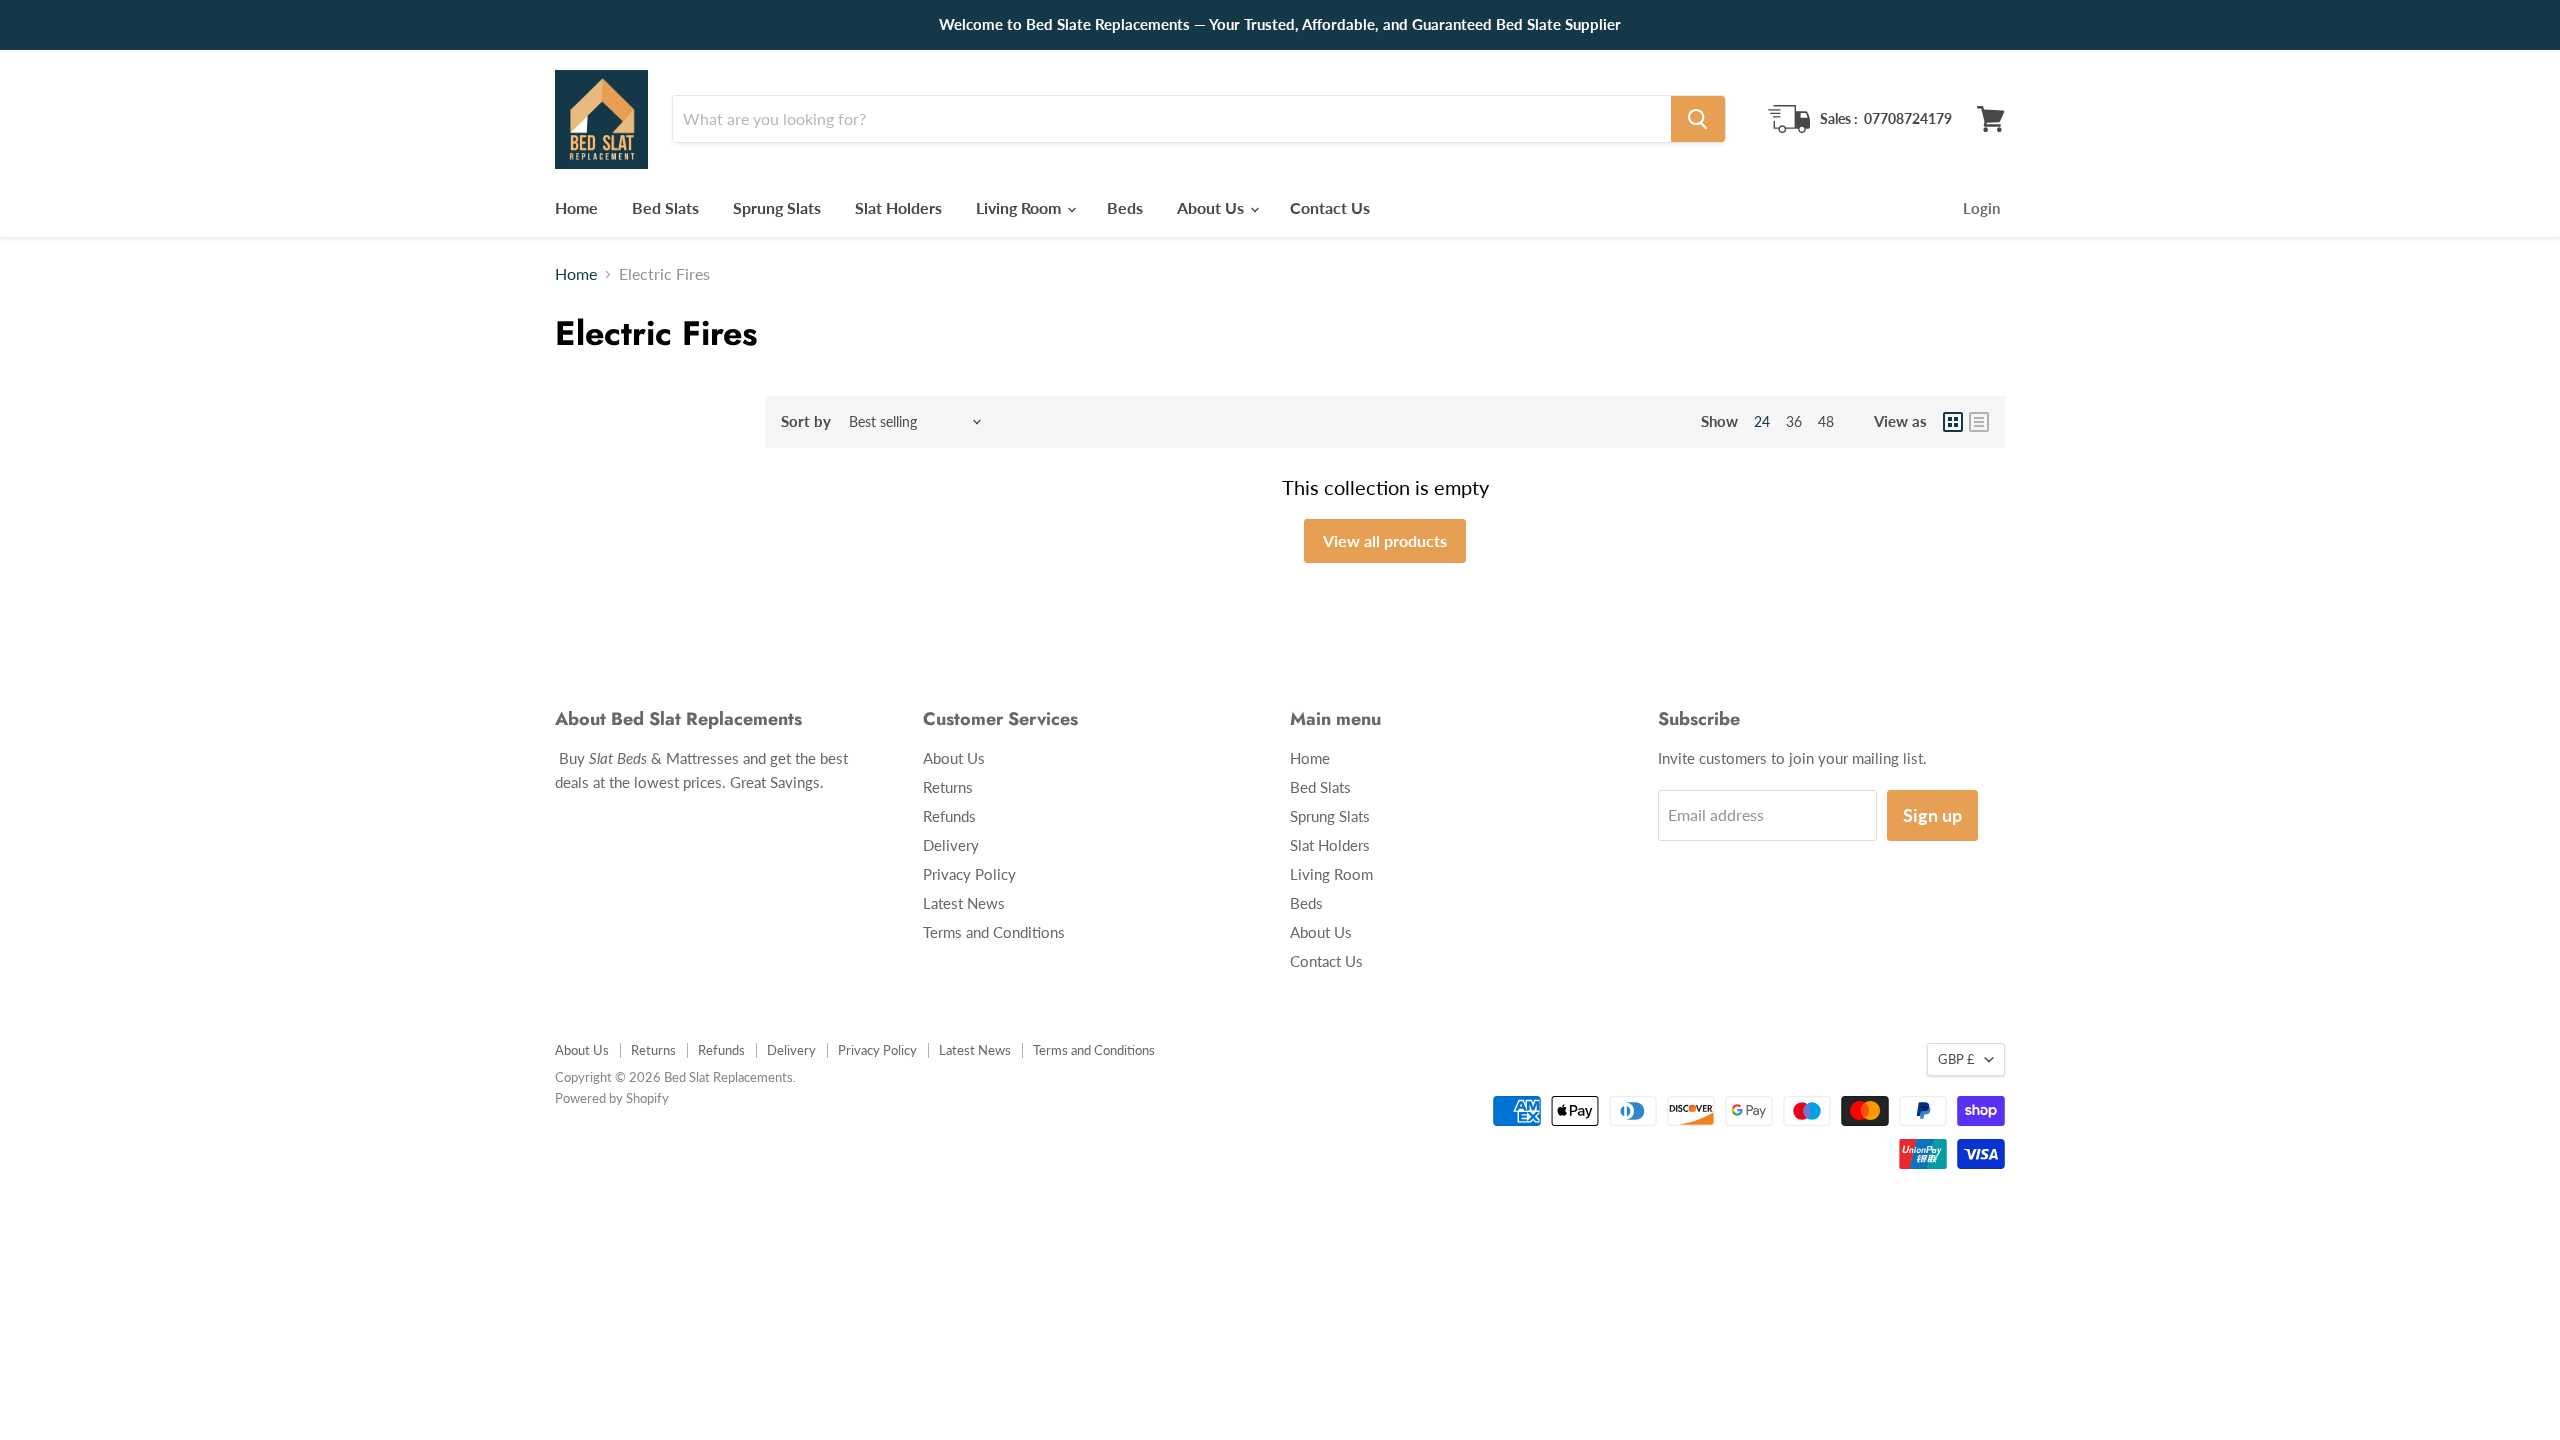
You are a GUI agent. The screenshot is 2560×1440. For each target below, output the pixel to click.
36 (1794, 421)
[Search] (1698, 119)
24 (1762, 421)
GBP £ (1956, 1059)
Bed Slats (665, 207)
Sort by (806, 421)
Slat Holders (898, 207)
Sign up (1932, 815)
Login (1981, 208)
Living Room (1020, 207)
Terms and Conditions (994, 932)
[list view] (1979, 422)
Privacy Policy (969, 874)
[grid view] (1953, 422)
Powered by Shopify (612, 1098)
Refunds (949, 816)
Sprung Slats (777, 207)
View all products (1385, 540)
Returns (948, 787)
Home (576, 207)
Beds (1125, 207)
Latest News (964, 903)
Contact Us (1330, 207)
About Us (1212, 207)
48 (1826, 421)
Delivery (951, 845)
